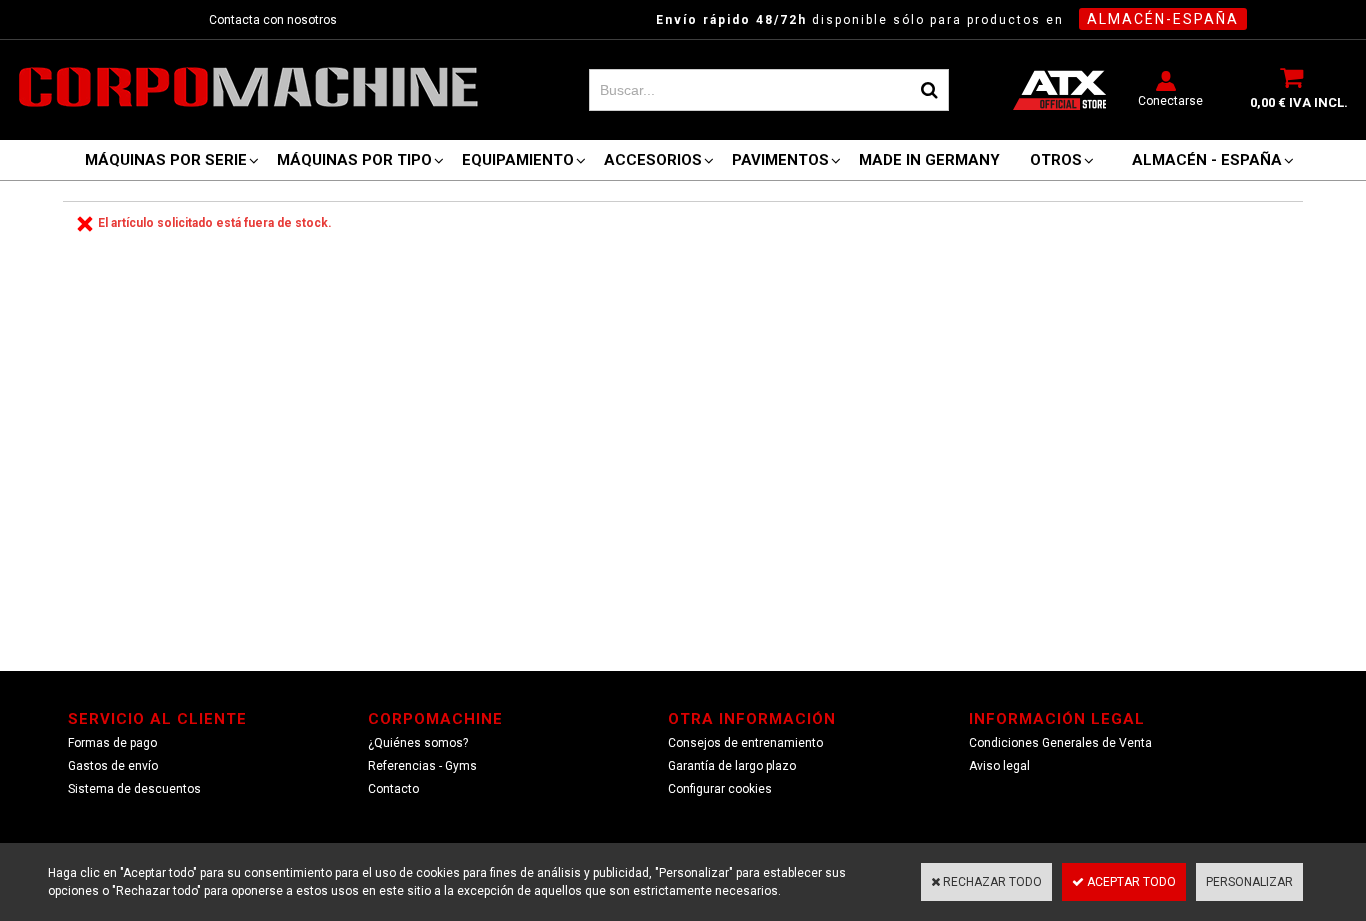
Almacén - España (1207, 160)
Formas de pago (112, 743)
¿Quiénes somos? (418, 743)
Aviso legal (999, 766)
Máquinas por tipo (354, 160)
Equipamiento (518, 160)
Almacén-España (1163, 19)
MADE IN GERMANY (929, 160)
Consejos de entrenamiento (745, 743)
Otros (1056, 160)
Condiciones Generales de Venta (1060, 743)
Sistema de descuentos (134, 789)
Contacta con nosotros (273, 20)
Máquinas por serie (166, 160)
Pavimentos (780, 160)
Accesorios (653, 160)
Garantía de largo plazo (732, 766)
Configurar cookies (720, 789)
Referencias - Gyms (422, 766)
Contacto (393, 789)
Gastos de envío (113, 766)
